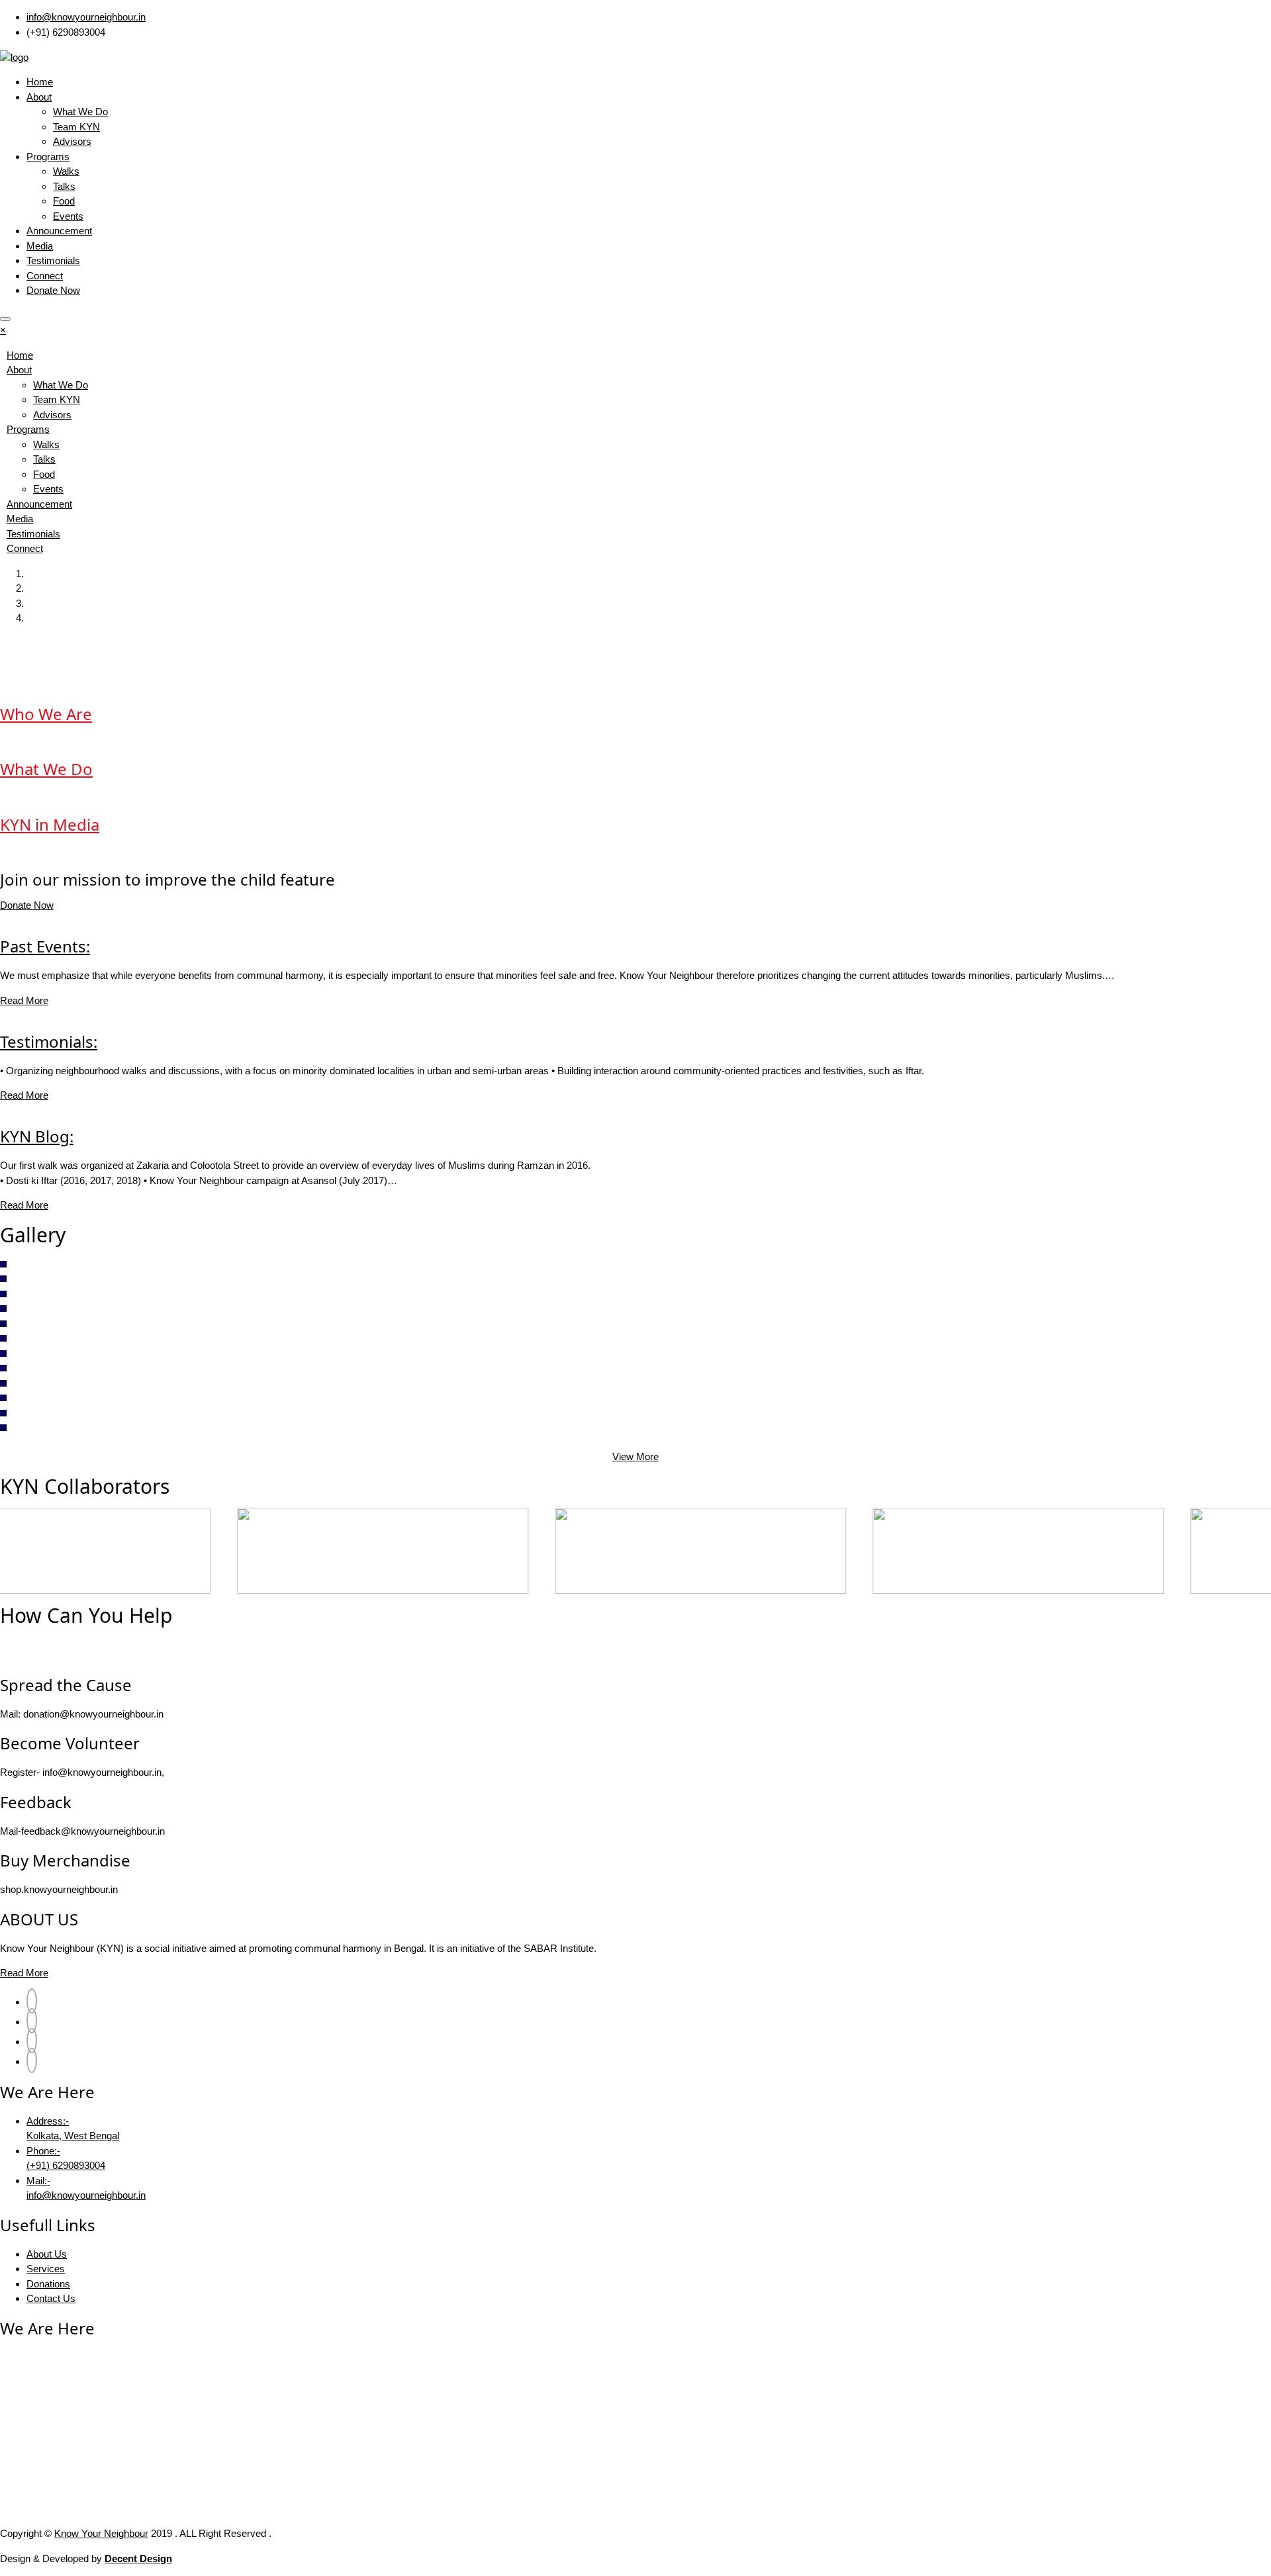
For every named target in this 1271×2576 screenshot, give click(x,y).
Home (40, 82)
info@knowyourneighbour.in (86, 17)
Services (46, 2269)
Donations (48, 2284)
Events (68, 216)
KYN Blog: (37, 1136)
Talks (64, 186)
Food (64, 201)
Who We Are (46, 714)
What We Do (80, 112)
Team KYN (76, 127)
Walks (66, 171)
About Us (47, 2254)
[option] (159, 1551)
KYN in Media (50, 824)
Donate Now (53, 290)
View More (635, 1456)
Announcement (59, 231)
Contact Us (51, 2298)
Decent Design (138, 2558)
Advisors (72, 141)
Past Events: (45, 946)
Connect (45, 276)
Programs (48, 157)
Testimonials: (49, 1041)
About (39, 97)
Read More (24, 1000)
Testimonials (53, 260)
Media (40, 246)
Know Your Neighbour (101, 2533)
